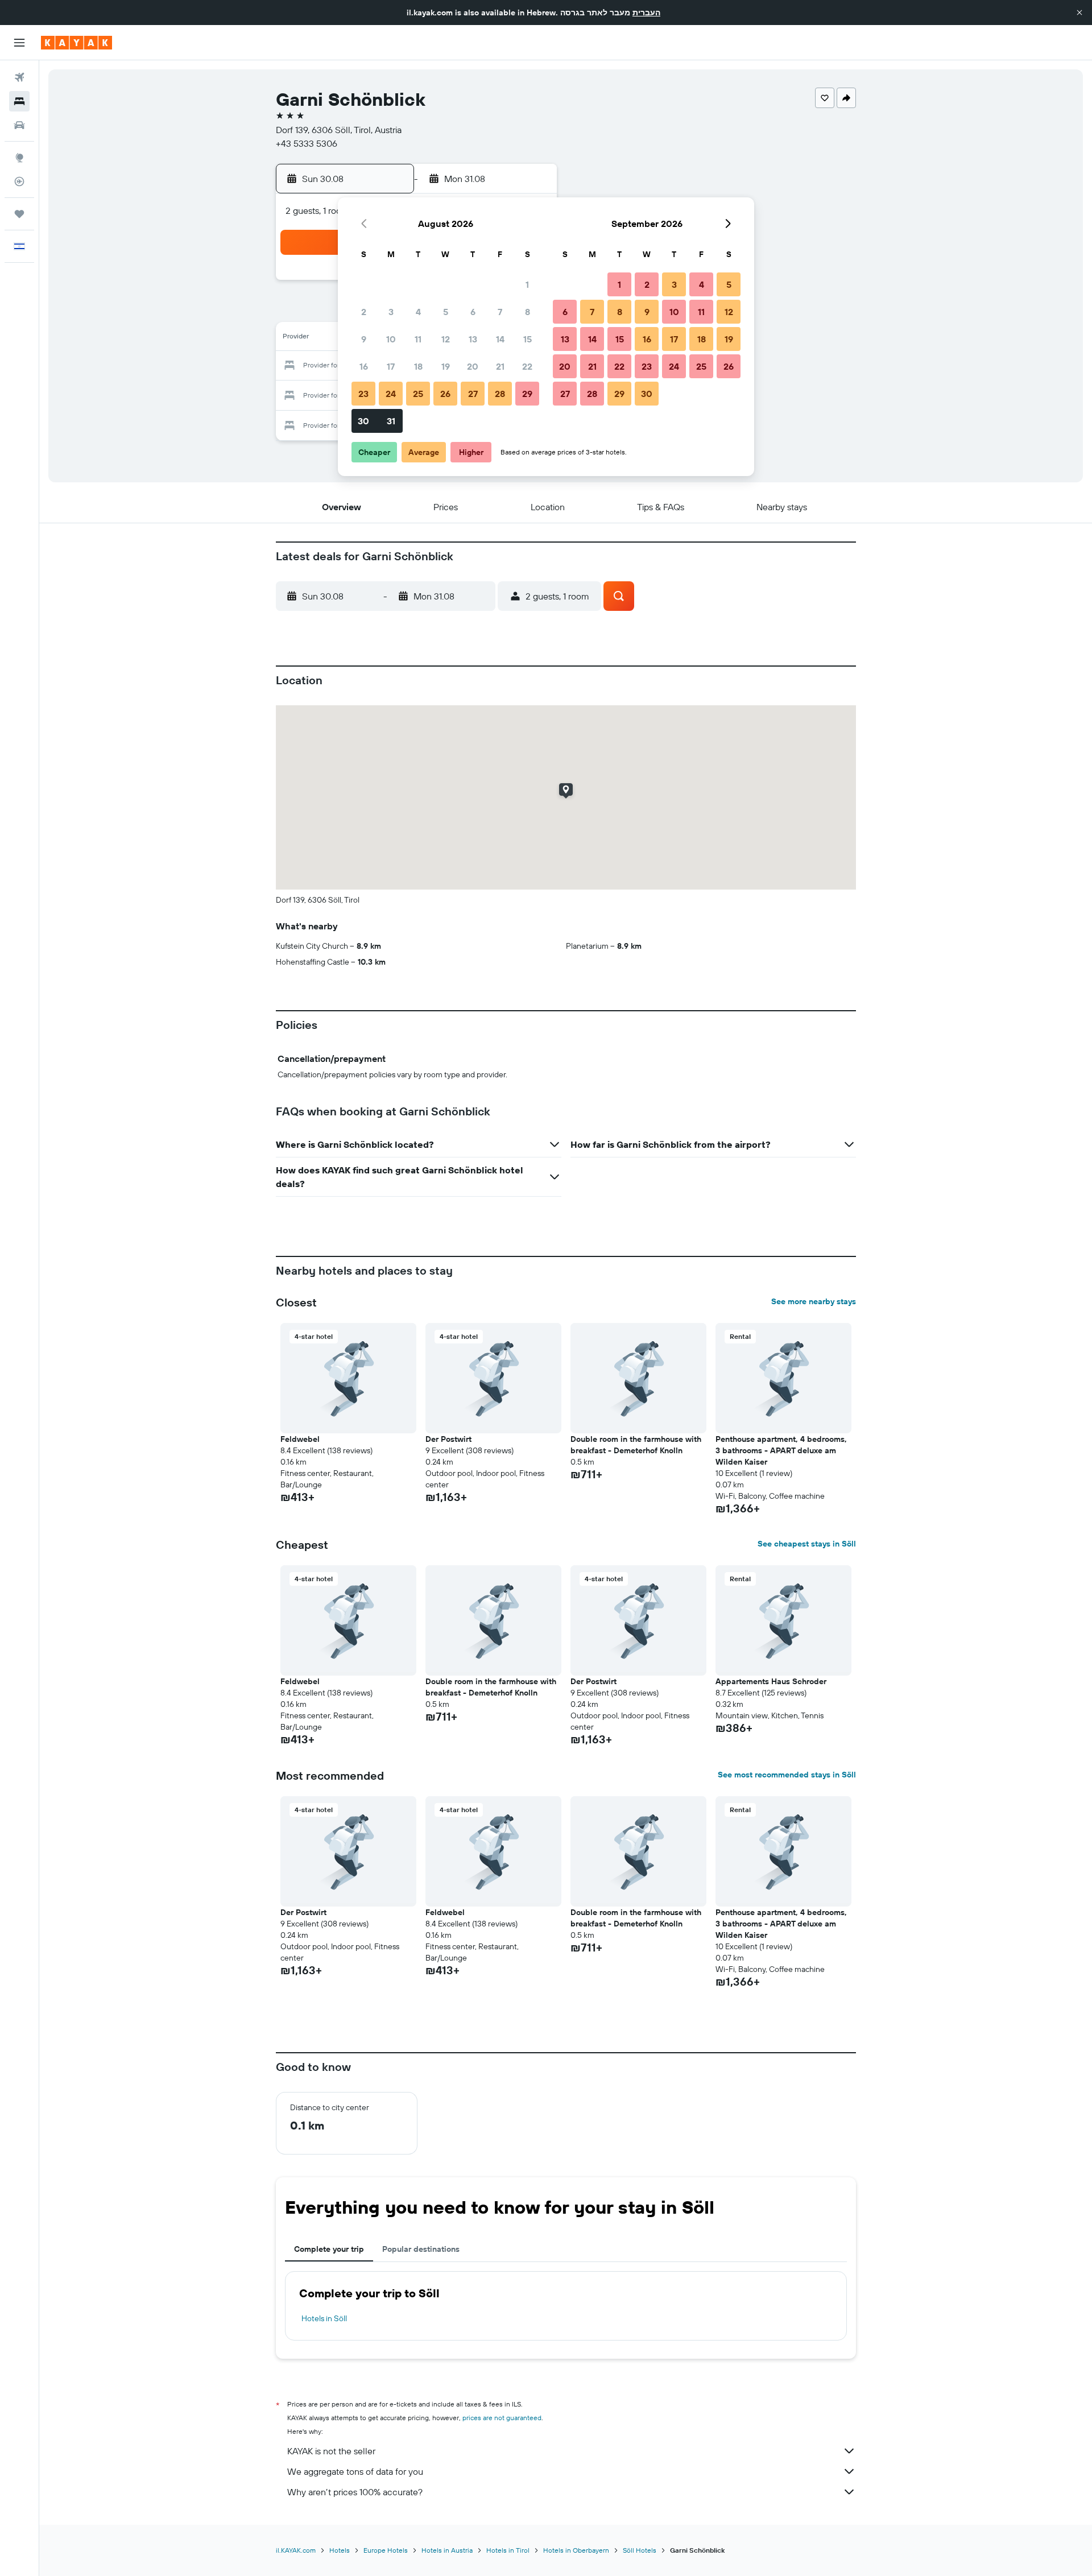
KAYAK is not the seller (331, 2451)
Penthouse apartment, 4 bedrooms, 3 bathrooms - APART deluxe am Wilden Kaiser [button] (781, 1450)
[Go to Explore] (19, 158)
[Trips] (19, 214)
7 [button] (500, 312)
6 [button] (473, 312)
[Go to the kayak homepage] (76, 43)
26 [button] (445, 394)
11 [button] (418, 339)
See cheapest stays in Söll (807, 1544)
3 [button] (391, 312)
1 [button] (527, 284)
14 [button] (500, 339)
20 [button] (473, 366)
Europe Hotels (386, 2550)
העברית (646, 13)
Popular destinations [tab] (421, 2249)
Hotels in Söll (324, 2318)
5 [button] (446, 312)
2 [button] (364, 312)
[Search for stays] (19, 101)
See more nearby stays (814, 1301)
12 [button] (446, 339)
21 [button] (500, 366)
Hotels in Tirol (508, 2550)
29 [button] (527, 394)
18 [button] (418, 366)
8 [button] (528, 312)
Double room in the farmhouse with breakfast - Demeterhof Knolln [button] (636, 1445)
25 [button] (418, 394)
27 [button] (473, 394)
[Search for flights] (19, 77)
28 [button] (500, 394)
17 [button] (391, 366)
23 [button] (363, 394)
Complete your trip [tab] (329, 2249)
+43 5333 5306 (307, 143)
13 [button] (473, 339)
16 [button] (364, 366)
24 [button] (391, 394)
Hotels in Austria (447, 2550)
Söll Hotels (640, 2550)
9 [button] (364, 339)
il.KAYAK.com (296, 2550)
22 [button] (527, 366)
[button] (1079, 13)
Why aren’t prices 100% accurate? (355, 2492)
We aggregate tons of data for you (355, 2471)
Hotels (340, 2550)
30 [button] (363, 421)
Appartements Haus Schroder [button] (771, 1681)
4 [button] (418, 312)
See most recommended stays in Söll (787, 1775)
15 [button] (528, 339)
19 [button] (446, 366)
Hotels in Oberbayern (576, 2550)
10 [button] (391, 339)
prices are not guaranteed (502, 2418)
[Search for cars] (19, 125)
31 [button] (391, 421)
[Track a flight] (19, 181)
